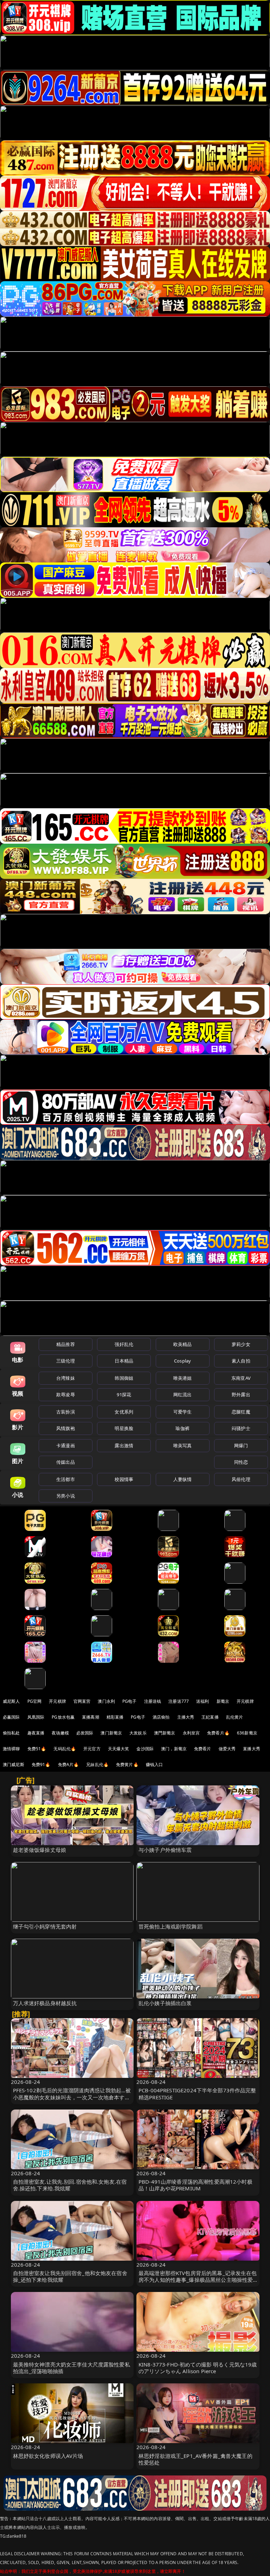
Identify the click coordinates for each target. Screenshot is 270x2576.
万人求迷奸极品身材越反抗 (45, 2003)
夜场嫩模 (60, 1733)
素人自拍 (241, 1361)
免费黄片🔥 (127, 1764)
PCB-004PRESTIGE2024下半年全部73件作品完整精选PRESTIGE (197, 2094)
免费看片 (203, 1749)
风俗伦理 (241, 1479)
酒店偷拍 (161, 1717)
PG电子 (130, 1701)
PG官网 (35, 1701)
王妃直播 (210, 1717)
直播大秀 (252, 1749)
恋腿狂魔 (241, 1412)
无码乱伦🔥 (65, 1749)
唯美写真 (183, 1445)
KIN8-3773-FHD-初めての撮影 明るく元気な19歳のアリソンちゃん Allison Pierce (198, 2368)
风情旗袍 (66, 1428)
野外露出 (241, 1395)
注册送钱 (153, 1701)
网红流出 (183, 1395)
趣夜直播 (36, 1733)
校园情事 (124, 1479)
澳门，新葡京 (174, 1749)
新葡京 (223, 1701)
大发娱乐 (138, 1733)
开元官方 (92, 1749)
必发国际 (85, 1733)
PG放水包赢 (63, 1717)
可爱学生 (183, 1412)
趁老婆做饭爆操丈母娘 (40, 1850)
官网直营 (82, 1701)
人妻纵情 (183, 1479)
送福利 (202, 1701)
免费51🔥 (37, 1749)
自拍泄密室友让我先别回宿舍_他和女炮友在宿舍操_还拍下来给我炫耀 (70, 2276)
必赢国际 (11, 1717)
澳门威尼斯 (14, 1764)
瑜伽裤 (182, 1428)
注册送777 (179, 1701)
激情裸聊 (11, 1749)
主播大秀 (186, 1717)
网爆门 (241, 1445)
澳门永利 (106, 1701)
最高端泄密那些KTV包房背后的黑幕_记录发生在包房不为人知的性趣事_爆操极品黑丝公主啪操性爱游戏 (198, 2280)
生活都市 (66, 1479)
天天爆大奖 (119, 1749)
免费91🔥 (41, 1764)
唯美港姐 (183, 1378)
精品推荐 (66, 1344)
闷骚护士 (241, 1428)
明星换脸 (124, 1428)
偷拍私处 (11, 1733)
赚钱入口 (155, 1764)
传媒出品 (66, 1462)
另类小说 (66, 1496)
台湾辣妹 (66, 1378)
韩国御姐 (124, 1378)
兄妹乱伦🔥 (97, 1764)
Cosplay (182, 1361)
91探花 (124, 1395)
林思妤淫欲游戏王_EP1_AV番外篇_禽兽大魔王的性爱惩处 (195, 2459)
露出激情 (124, 1445)
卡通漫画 (66, 1445)
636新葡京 (247, 1733)
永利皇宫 (191, 1733)
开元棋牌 (57, 1701)
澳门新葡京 (111, 1733)
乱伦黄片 (235, 1717)
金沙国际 (145, 1749)
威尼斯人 (11, 1701)
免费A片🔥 (69, 1764)
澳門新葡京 (165, 1733)
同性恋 (241, 1462)
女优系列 (124, 1412)
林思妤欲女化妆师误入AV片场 (48, 2456)
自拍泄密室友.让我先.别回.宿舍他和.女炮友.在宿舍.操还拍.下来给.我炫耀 (70, 2185)
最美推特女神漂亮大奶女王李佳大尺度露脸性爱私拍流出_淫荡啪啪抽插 (72, 2368)
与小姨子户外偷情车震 (165, 1850)
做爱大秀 (227, 1749)
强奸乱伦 (124, 1344)
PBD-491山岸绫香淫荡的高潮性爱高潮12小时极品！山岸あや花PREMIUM (195, 2185)
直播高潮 (91, 1717)
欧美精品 (183, 1344)
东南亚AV (241, 1378)
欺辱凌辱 (66, 1395)
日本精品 (124, 1361)
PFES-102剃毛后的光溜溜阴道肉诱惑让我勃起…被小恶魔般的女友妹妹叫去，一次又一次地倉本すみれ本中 (72, 2097)
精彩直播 (115, 1717)
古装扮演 (66, 1412)
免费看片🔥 (218, 1733)
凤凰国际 (36, 1717)
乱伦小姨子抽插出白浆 (165, 2003)
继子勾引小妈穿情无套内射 (45, 1926)
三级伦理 (66, 1361)
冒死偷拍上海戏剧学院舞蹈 (171, 1926)
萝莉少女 (241, 1344)
